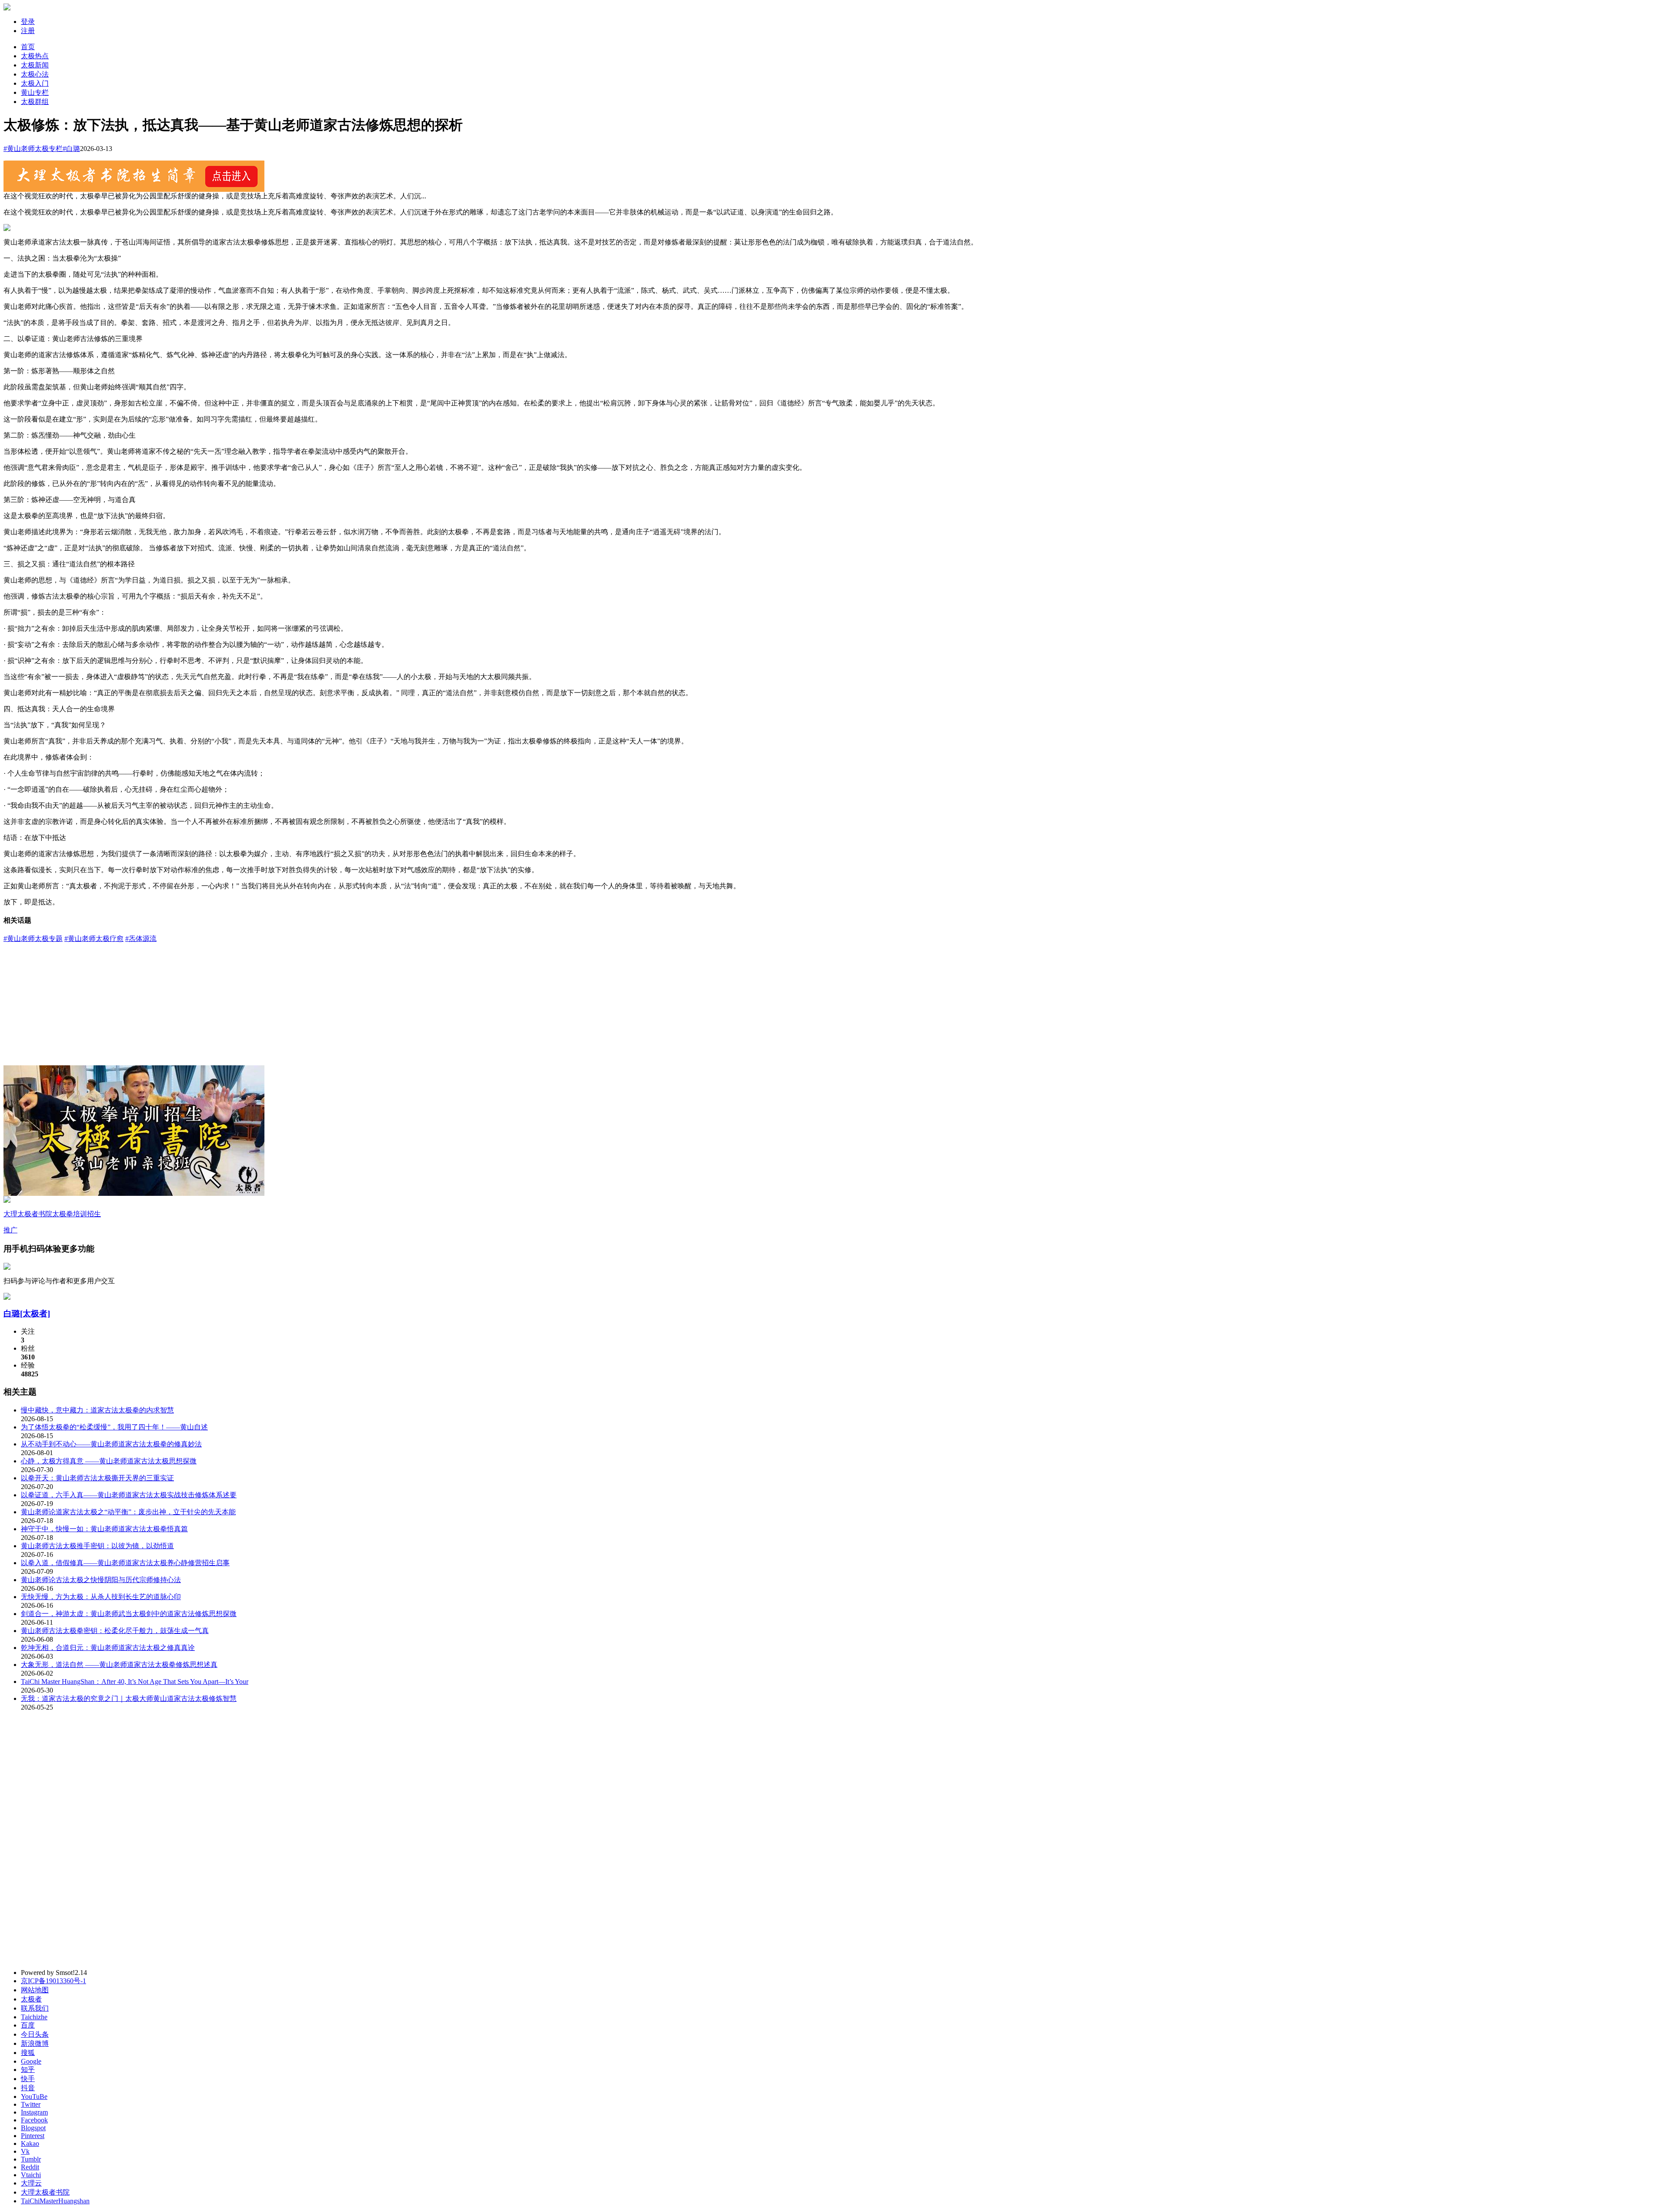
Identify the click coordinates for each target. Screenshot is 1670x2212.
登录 (28, 22)
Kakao (30, 2143)
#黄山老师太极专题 (33, 939)
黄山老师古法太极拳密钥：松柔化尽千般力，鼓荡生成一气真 (115, 1631)
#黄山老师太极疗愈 (94, 939)
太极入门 (35, 83)
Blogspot (33, 2128)
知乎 (28, 2070)
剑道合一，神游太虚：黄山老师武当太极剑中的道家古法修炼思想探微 (129, 1614)
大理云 (31, 2183)
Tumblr (31, 2159)
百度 (28, 2025)
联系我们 (35, 2008)
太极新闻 (35, 65)
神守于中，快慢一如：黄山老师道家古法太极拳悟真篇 (104, 1529)
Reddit (30, 2167)
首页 (28, 47)
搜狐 (28, 2053)
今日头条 (35, 2034)
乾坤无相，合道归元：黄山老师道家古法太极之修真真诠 (108, 1648)
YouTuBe (34, 2097)
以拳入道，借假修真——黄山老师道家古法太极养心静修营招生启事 (125, 1563)
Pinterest (33, 2136)
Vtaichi (31, 2175)
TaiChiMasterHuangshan (55, 2201)
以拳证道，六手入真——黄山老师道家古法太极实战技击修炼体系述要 (129, 1495)
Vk (25, 2151)
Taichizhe (34, 2017)
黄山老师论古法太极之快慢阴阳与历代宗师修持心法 (101, 1580)
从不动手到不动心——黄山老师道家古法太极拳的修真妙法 (111, 1444)
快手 (28, 2079)
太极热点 (35, 56)
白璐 (73, 149)
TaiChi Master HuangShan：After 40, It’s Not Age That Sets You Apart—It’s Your (135, 1682)
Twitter (31, 2104)
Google (31, 2061)
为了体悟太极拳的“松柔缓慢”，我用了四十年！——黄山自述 (114, 1427)
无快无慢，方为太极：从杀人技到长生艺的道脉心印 (101, 1597)
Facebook (34, 2120)
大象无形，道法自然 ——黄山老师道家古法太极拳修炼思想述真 (119, 1665)
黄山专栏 (35, 92)
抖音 (28, 2088)
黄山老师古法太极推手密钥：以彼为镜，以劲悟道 (97, 1546)
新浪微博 (35, 2043)
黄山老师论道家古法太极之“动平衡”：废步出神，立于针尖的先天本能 (128, 1512)
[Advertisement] (835, 1004)
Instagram (34, 2112)
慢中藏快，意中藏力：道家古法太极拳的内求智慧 (97, 1410)
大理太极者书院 (45, 2192)
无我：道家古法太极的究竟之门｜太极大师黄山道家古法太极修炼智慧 (129, 1698)
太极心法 (35, 74)
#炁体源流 (141, 939)
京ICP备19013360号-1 (53, 1981)
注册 (28, 31)
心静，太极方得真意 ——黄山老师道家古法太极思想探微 (109, 1461)
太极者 (31, 1999)
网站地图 (35, 1990)
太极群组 (35, 102)
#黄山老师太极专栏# (35, 149)
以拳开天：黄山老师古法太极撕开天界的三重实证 (97, 1478)
